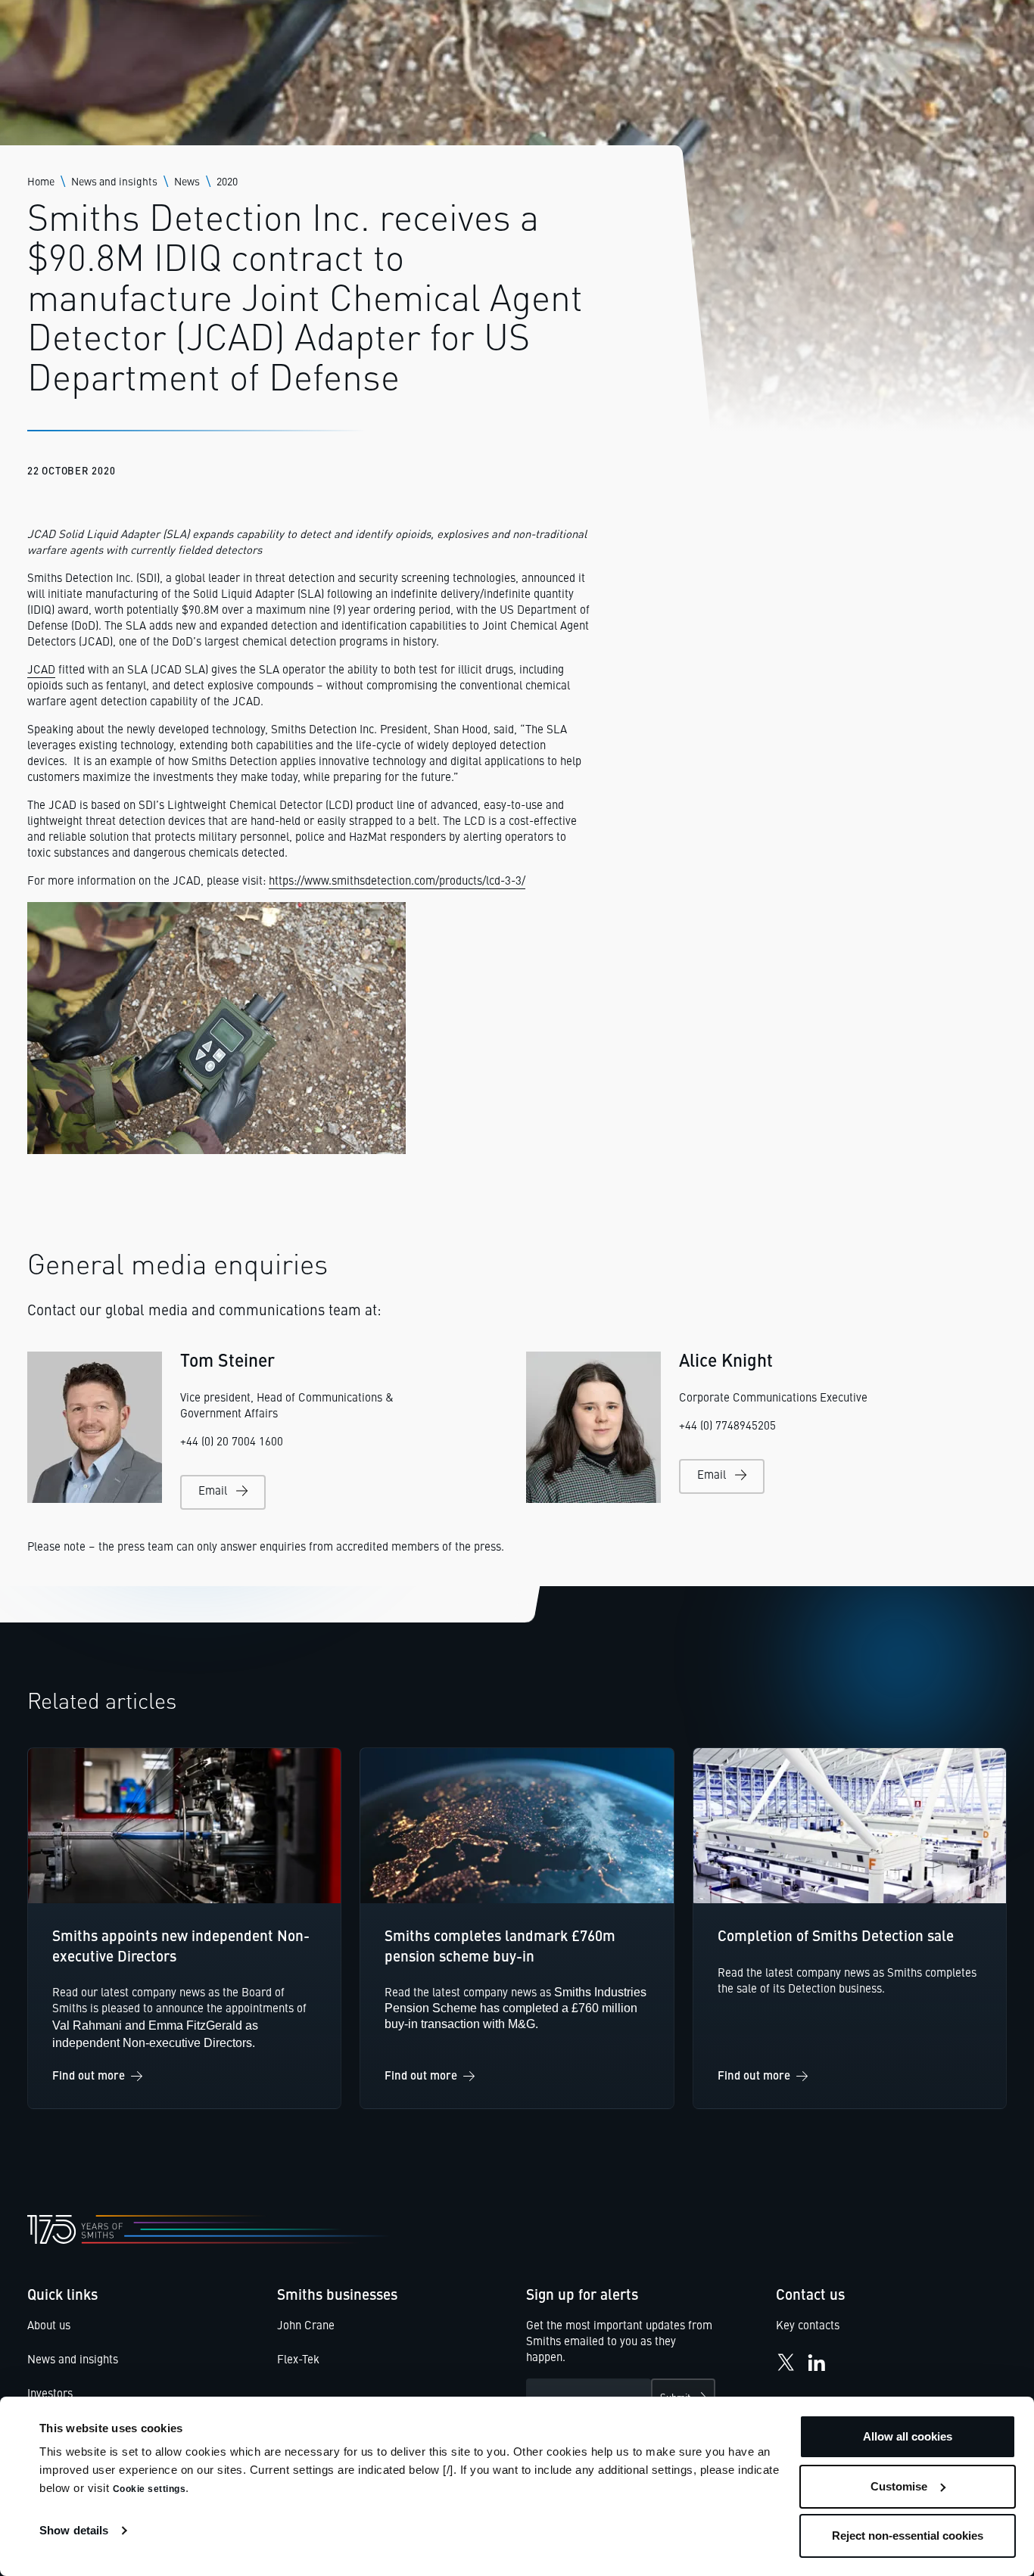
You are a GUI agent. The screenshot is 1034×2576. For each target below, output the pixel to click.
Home (41, 182)
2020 (227, 182)
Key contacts (808, 2327)
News (187, 182)
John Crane (306, 2327)
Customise (899, 2486)
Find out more (89, 2077)
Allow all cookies (908, 2436)
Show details (74, 2530)
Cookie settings (149, 2489)
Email (213, 1492)
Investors (50, 2395)
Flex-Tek (298, 2361)
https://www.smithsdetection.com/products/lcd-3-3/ (397, 882)
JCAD (41, 671)
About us (49, 2327)
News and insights (114, 182)
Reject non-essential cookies (908, 2536)
